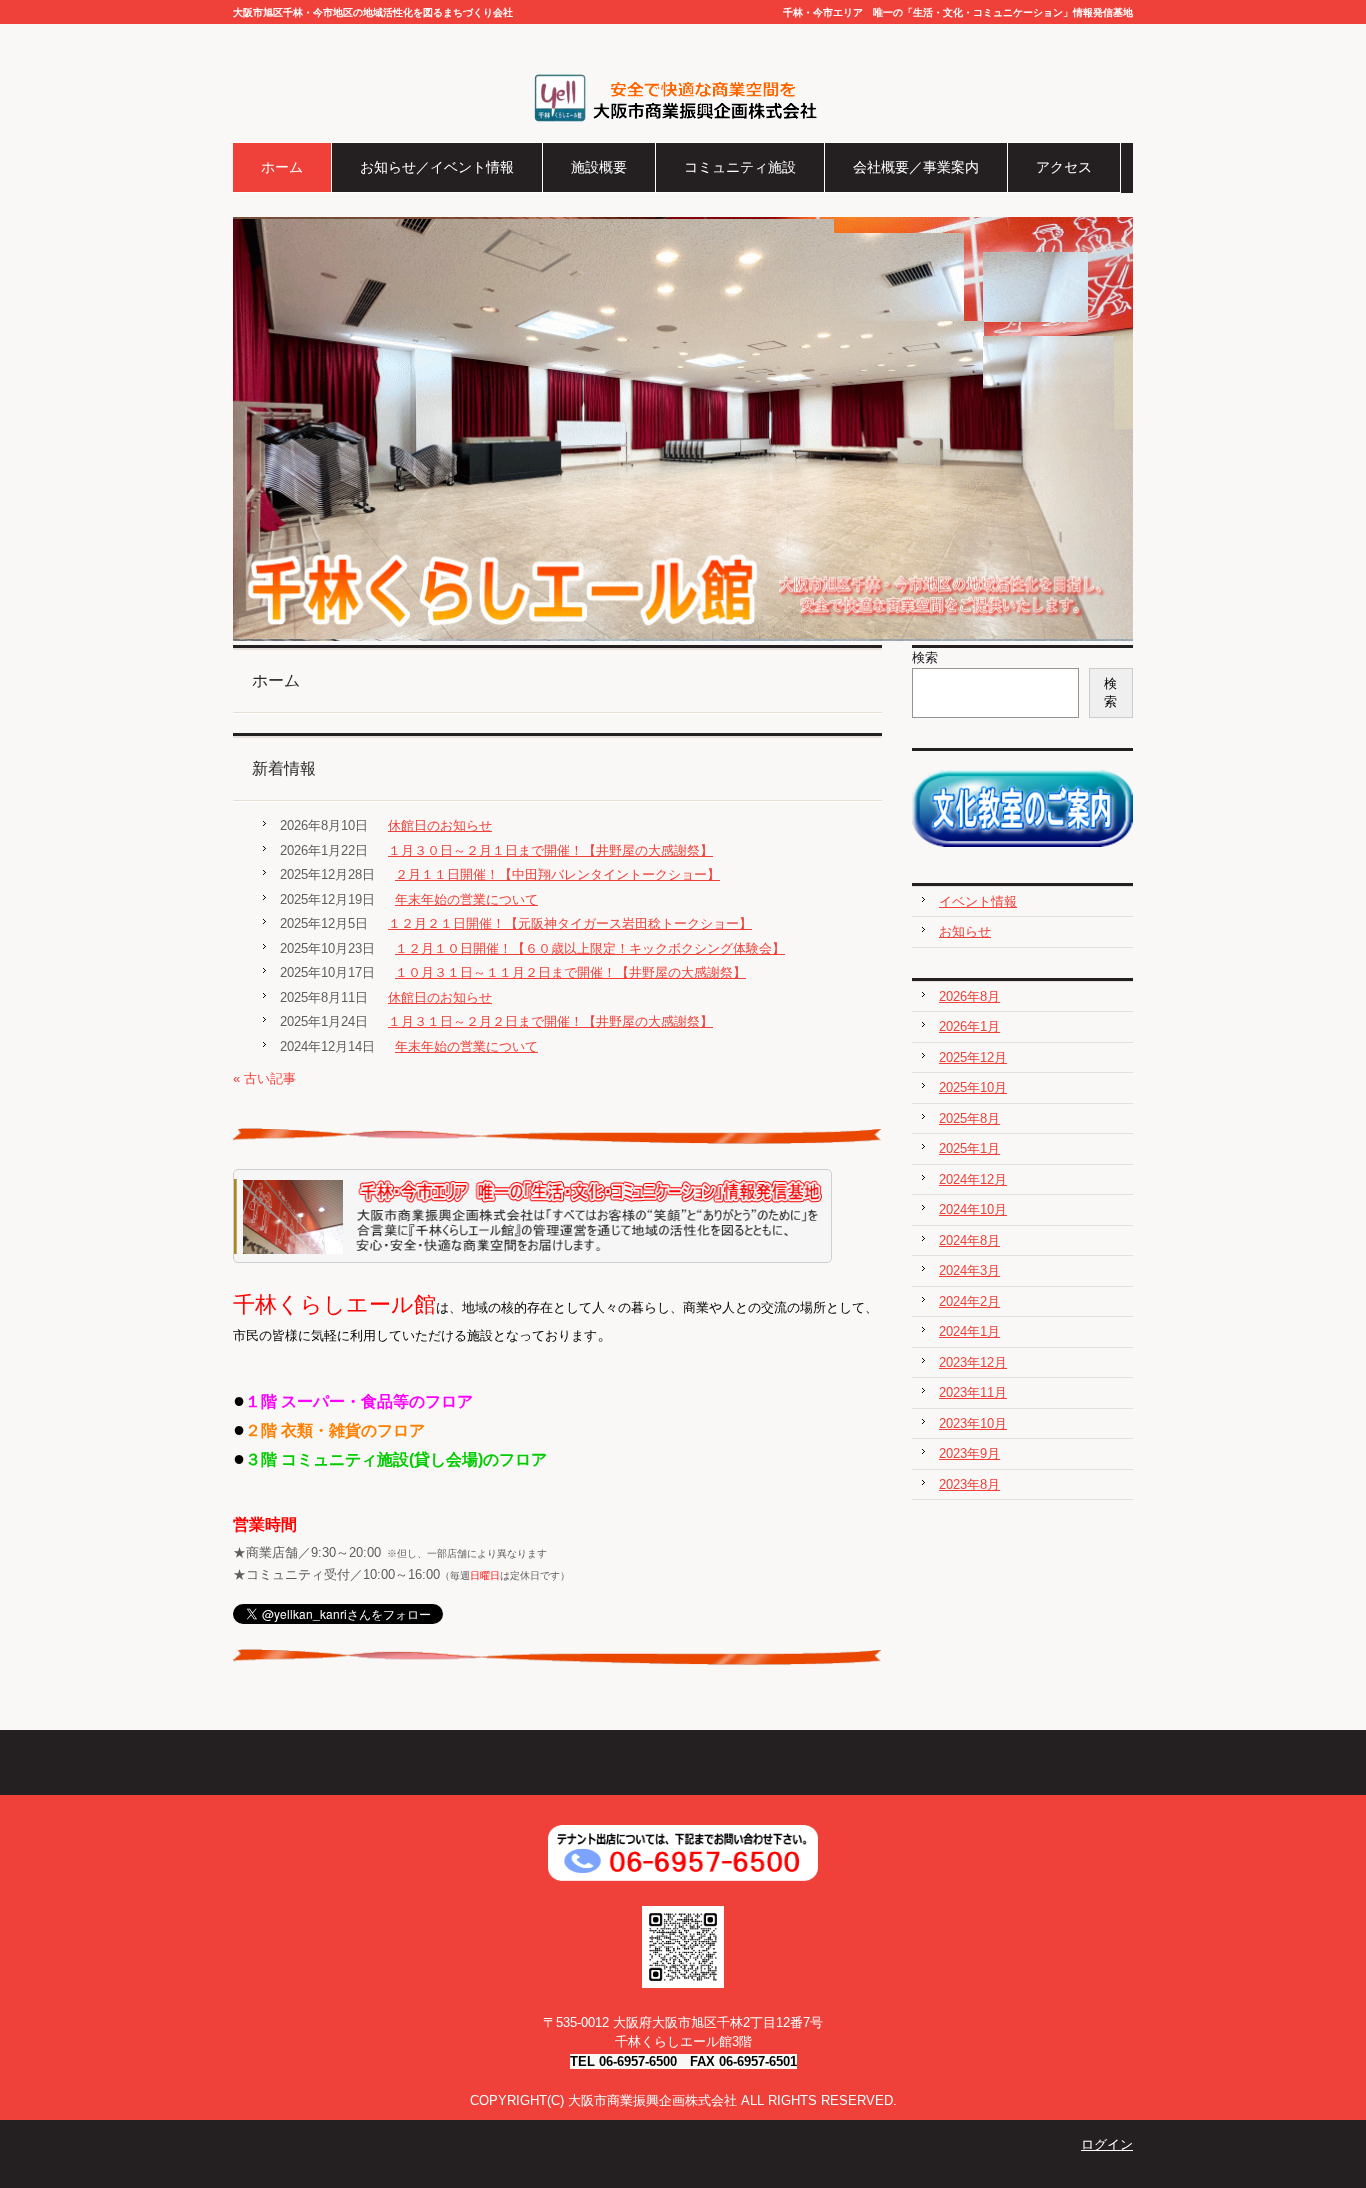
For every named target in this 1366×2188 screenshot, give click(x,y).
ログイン (1107, 2144)
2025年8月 (969, 1118)
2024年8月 (969, 1240)
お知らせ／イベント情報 (437, 167)
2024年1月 (969, 1331)
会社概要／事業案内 (916, 167)
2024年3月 (969, 1270)
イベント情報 (978, 901)
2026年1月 (969, 1026)
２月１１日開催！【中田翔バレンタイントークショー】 (557, 874)
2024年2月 (969, 1301)
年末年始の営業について (466, 899)
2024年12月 (973, 1179)
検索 (925, 657)
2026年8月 (969, 996)
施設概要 (599, 167)
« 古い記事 (264, 1078)
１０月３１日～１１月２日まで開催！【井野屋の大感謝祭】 (570, 972)
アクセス (1064, 167)
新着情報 (284, 768)
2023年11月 (973, 1392)
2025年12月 (973, 1057)
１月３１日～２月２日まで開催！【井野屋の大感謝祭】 (550, 1021)
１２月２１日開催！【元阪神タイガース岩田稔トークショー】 (570, 923)
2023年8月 (969, 1484)
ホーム (282, 167)
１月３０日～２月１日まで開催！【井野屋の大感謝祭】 (550, 850)
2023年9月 (969, 1453)
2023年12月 (973, 1362)
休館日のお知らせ (440, 825)
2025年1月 (969, 1148)
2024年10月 (973, 1209)
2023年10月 (973, 1423)
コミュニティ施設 (740, 167)
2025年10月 (973, 1087)
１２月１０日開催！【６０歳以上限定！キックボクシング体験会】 (590, 948)
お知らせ (965, 931)
